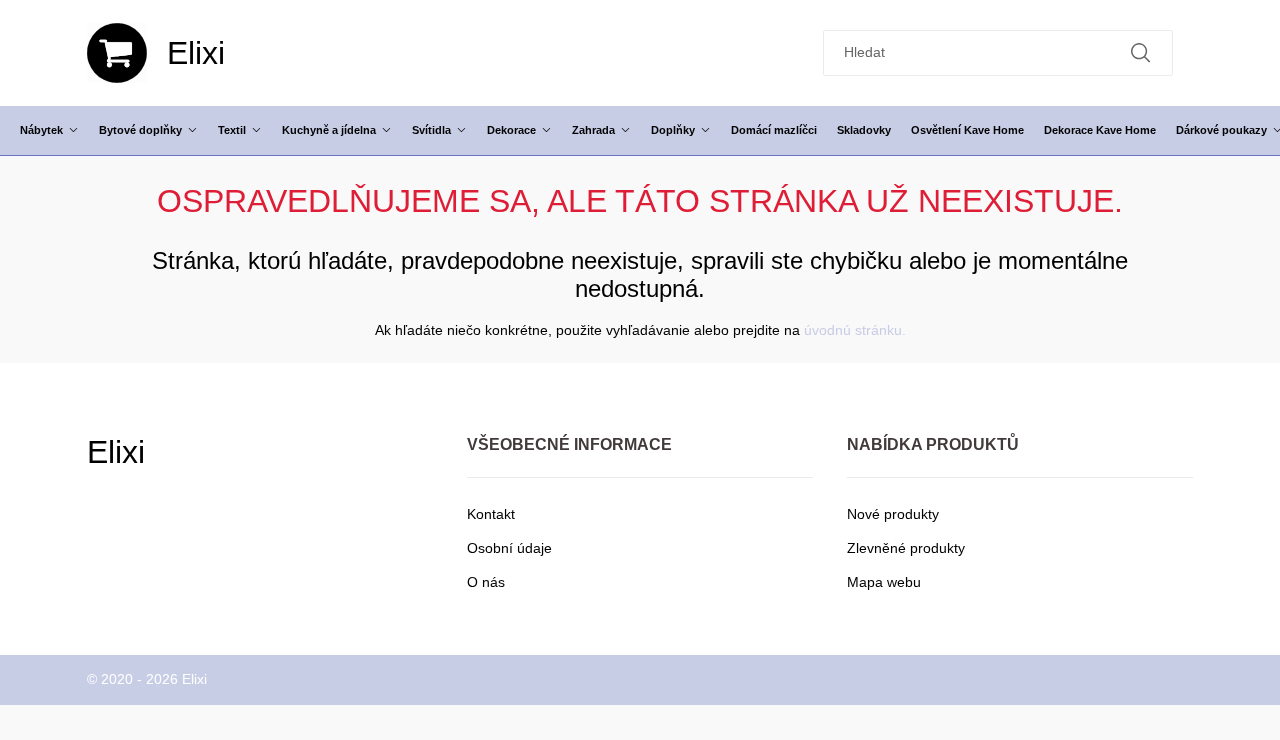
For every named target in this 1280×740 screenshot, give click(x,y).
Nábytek (41, 130)
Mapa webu (884, 582)
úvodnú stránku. (855, 330)
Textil (232, 130)
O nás (486, 582)
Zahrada (593, 130)
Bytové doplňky (140, 130)
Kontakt (491, 514)
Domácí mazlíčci (774, 130)
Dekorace (511, 130)
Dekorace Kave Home (1100, 130)
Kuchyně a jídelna (329, 130)
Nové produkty (893, 514)
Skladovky (864, 130)
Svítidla (431, 130)
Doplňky (673, 130)
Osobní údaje (509, 548)
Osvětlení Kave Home (967, 130)
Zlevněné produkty (906, 548)
